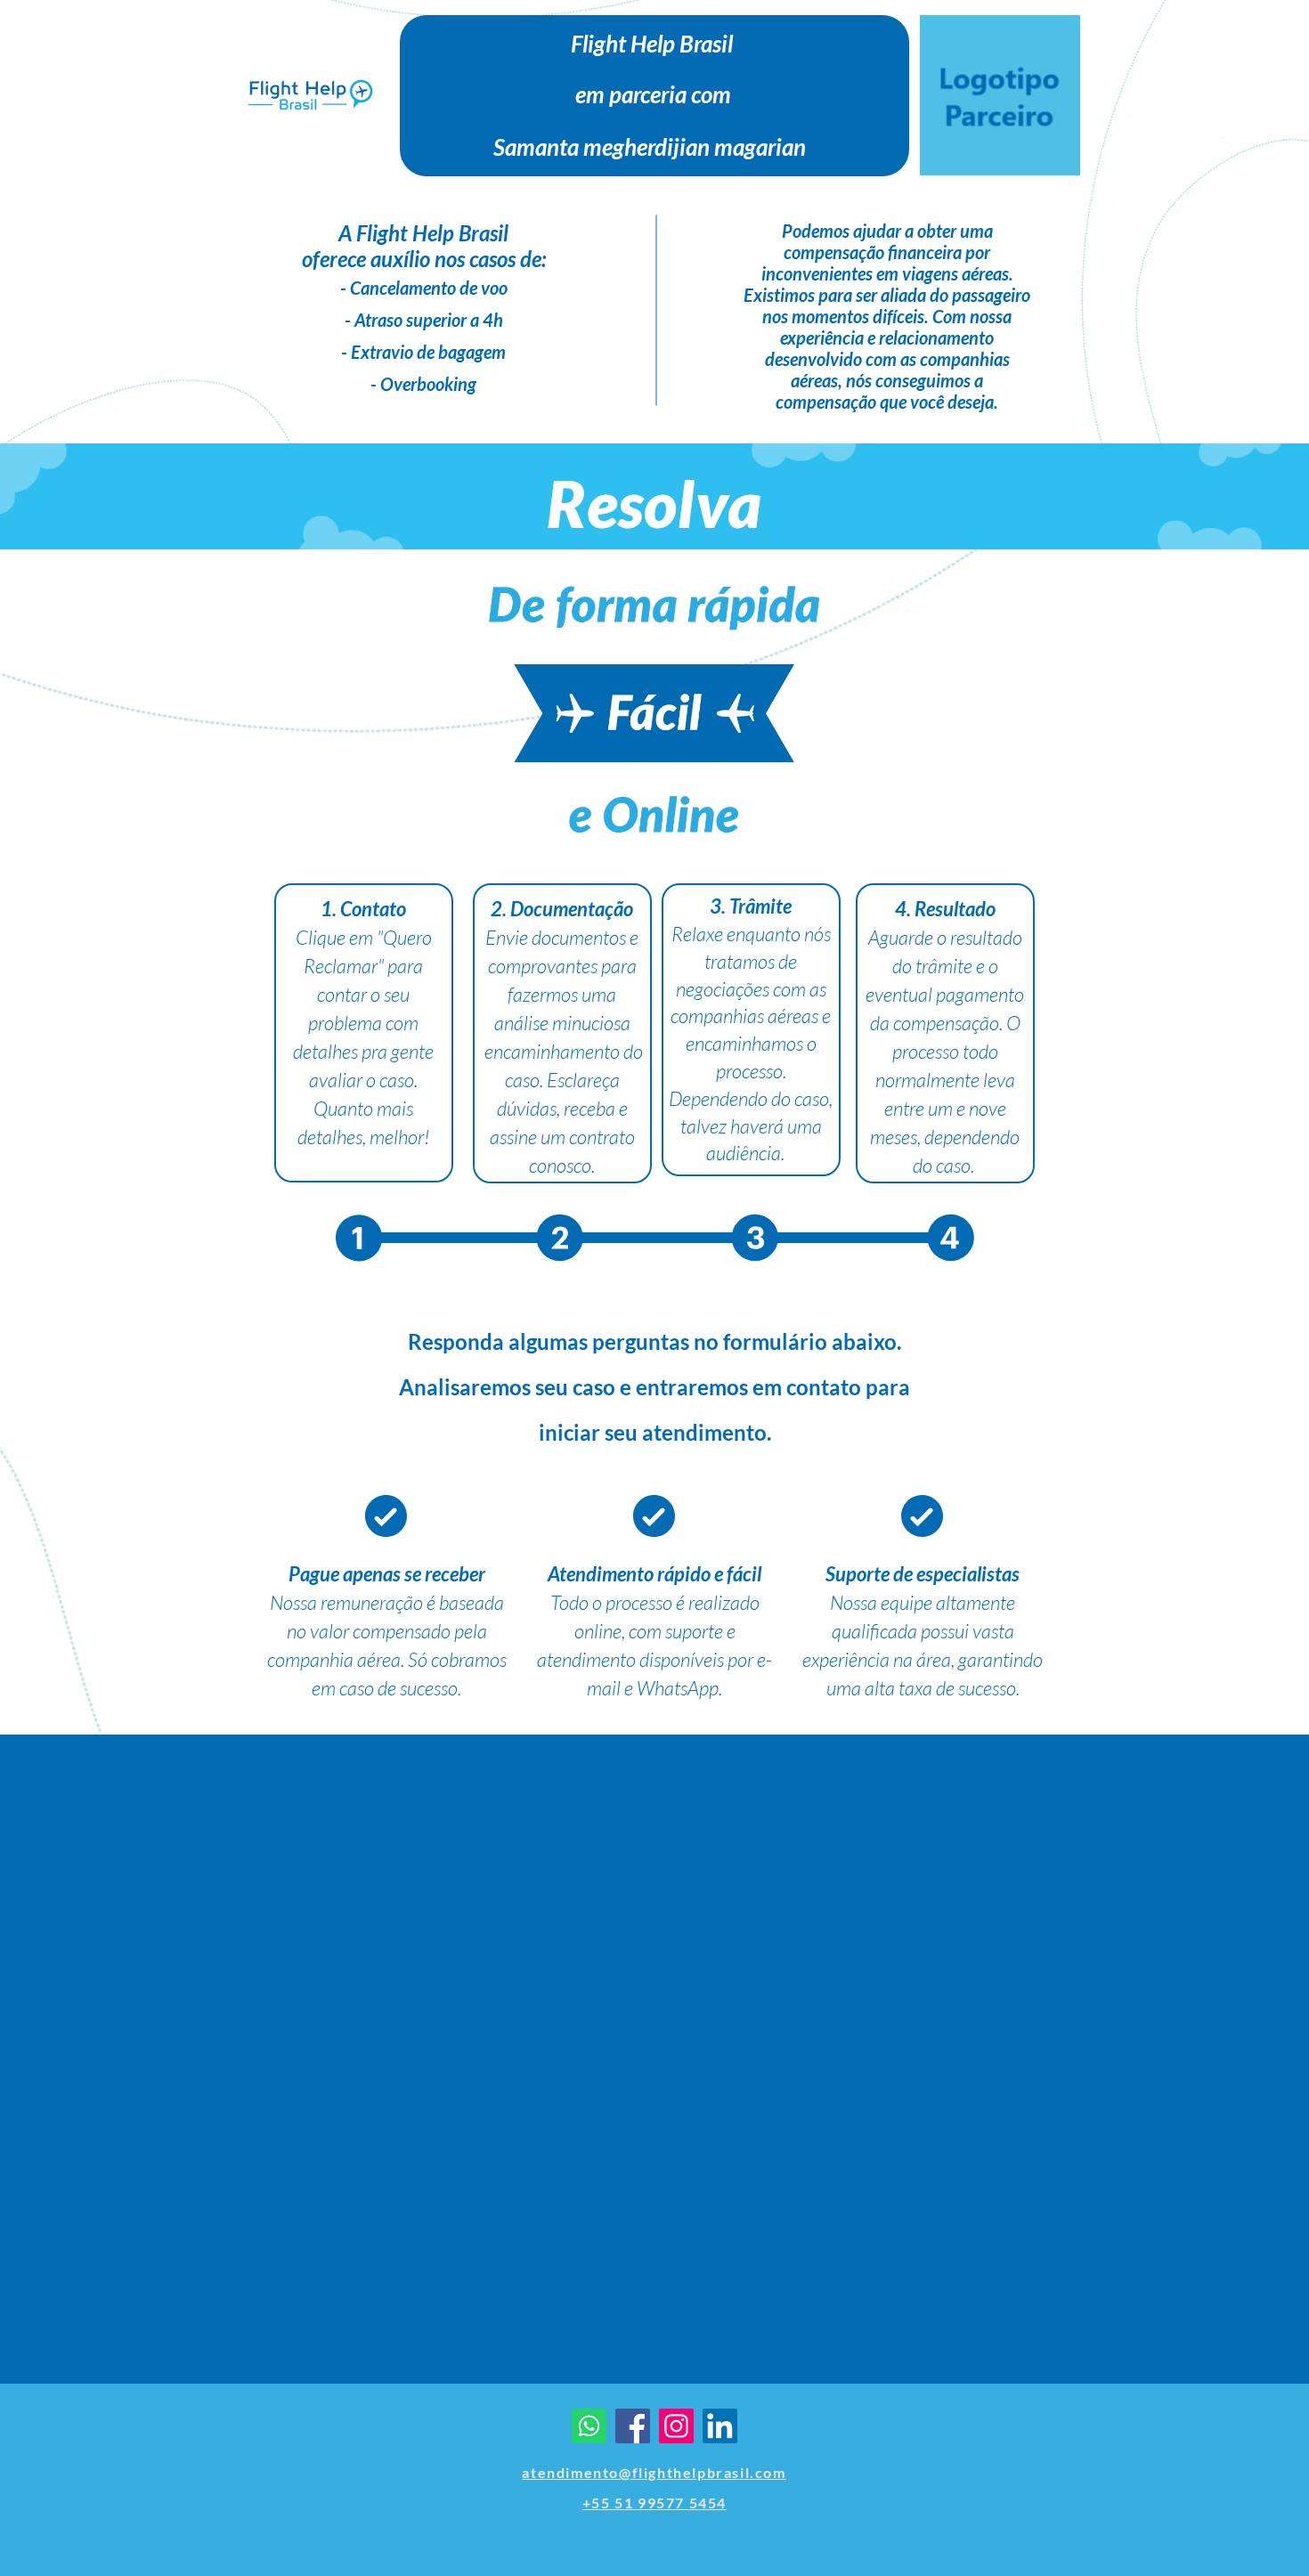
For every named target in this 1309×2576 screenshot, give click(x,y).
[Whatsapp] (589, 2426)
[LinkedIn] (720, 2426)
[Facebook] (633, 2426)
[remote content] (654, 2070)
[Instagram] (676, 2426)
